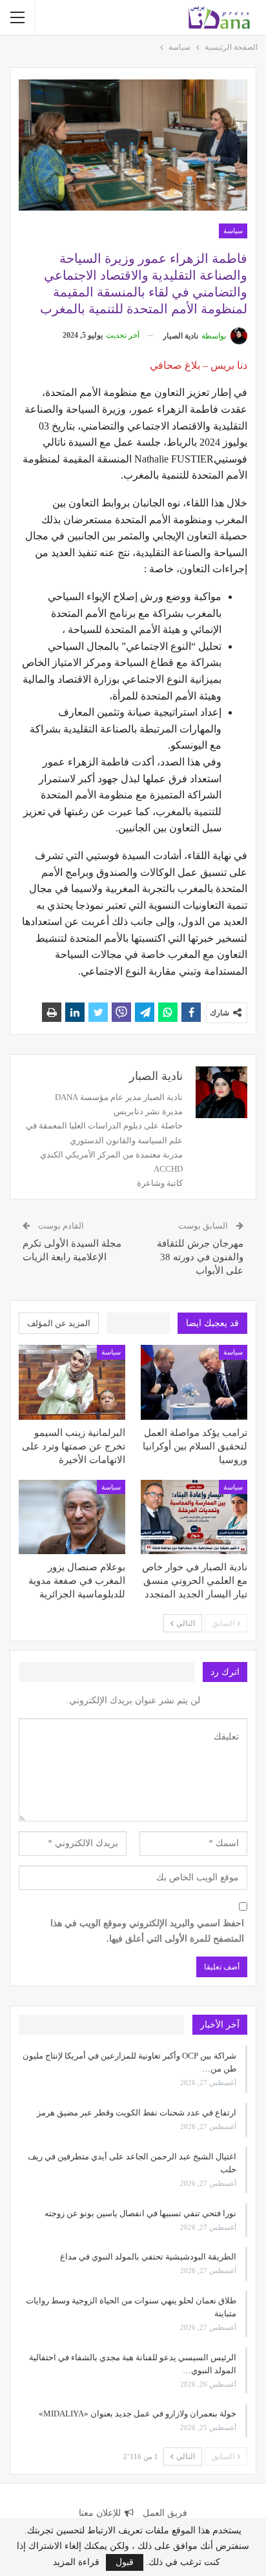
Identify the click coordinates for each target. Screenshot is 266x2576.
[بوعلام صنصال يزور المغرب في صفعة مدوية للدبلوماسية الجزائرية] (72, 1517)
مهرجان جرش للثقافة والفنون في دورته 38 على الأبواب (200, 1257)
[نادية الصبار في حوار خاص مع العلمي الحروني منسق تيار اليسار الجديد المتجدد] (194, 1517)
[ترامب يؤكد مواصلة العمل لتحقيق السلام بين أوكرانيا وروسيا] (194, 1382)
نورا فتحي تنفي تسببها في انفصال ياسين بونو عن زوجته (140, 2213)
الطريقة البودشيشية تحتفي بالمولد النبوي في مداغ (148, 2257)
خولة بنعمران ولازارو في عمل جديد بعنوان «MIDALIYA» (138, 2414)
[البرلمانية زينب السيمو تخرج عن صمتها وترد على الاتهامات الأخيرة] (72, 1382)
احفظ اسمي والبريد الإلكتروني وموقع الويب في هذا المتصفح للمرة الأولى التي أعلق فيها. (147, 1931)
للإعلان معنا (100, 2513)
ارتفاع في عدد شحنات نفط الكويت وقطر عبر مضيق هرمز (137, 2113)
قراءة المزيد (76, 2562)
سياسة (233, 231)
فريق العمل (165, 2513)
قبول (125, 2562)
